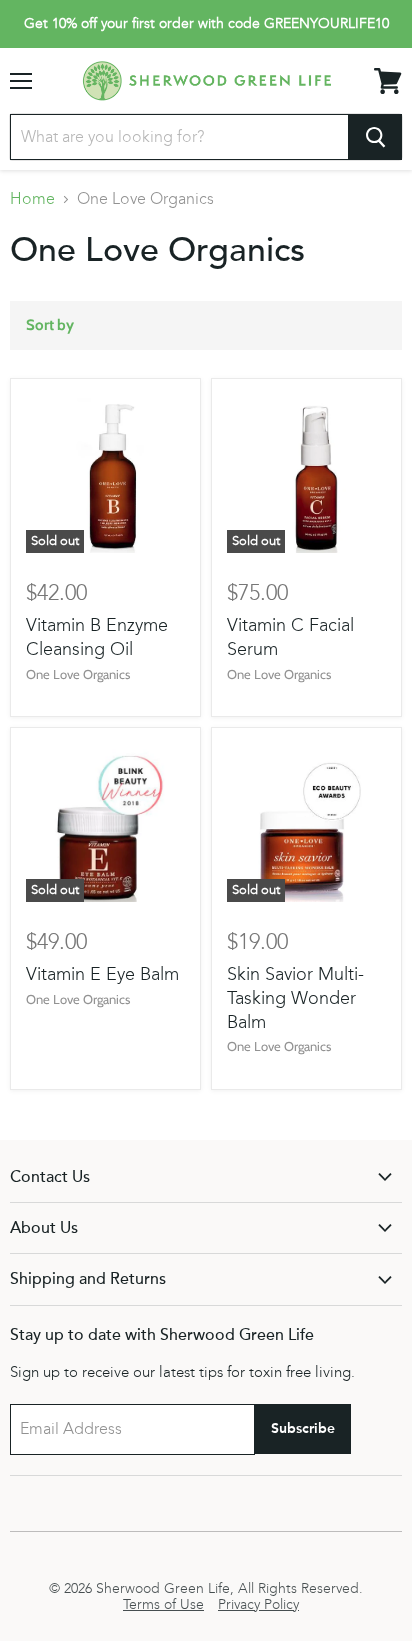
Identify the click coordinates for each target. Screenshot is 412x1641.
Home (32, 199)
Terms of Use (163, 1605)
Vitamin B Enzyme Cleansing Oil (97, 637)
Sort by (50, 325)
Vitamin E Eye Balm (102, 974)
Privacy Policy (258, 1605)
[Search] (375, 137)
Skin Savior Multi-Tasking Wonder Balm (295, 997)
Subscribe (303, 1428)
